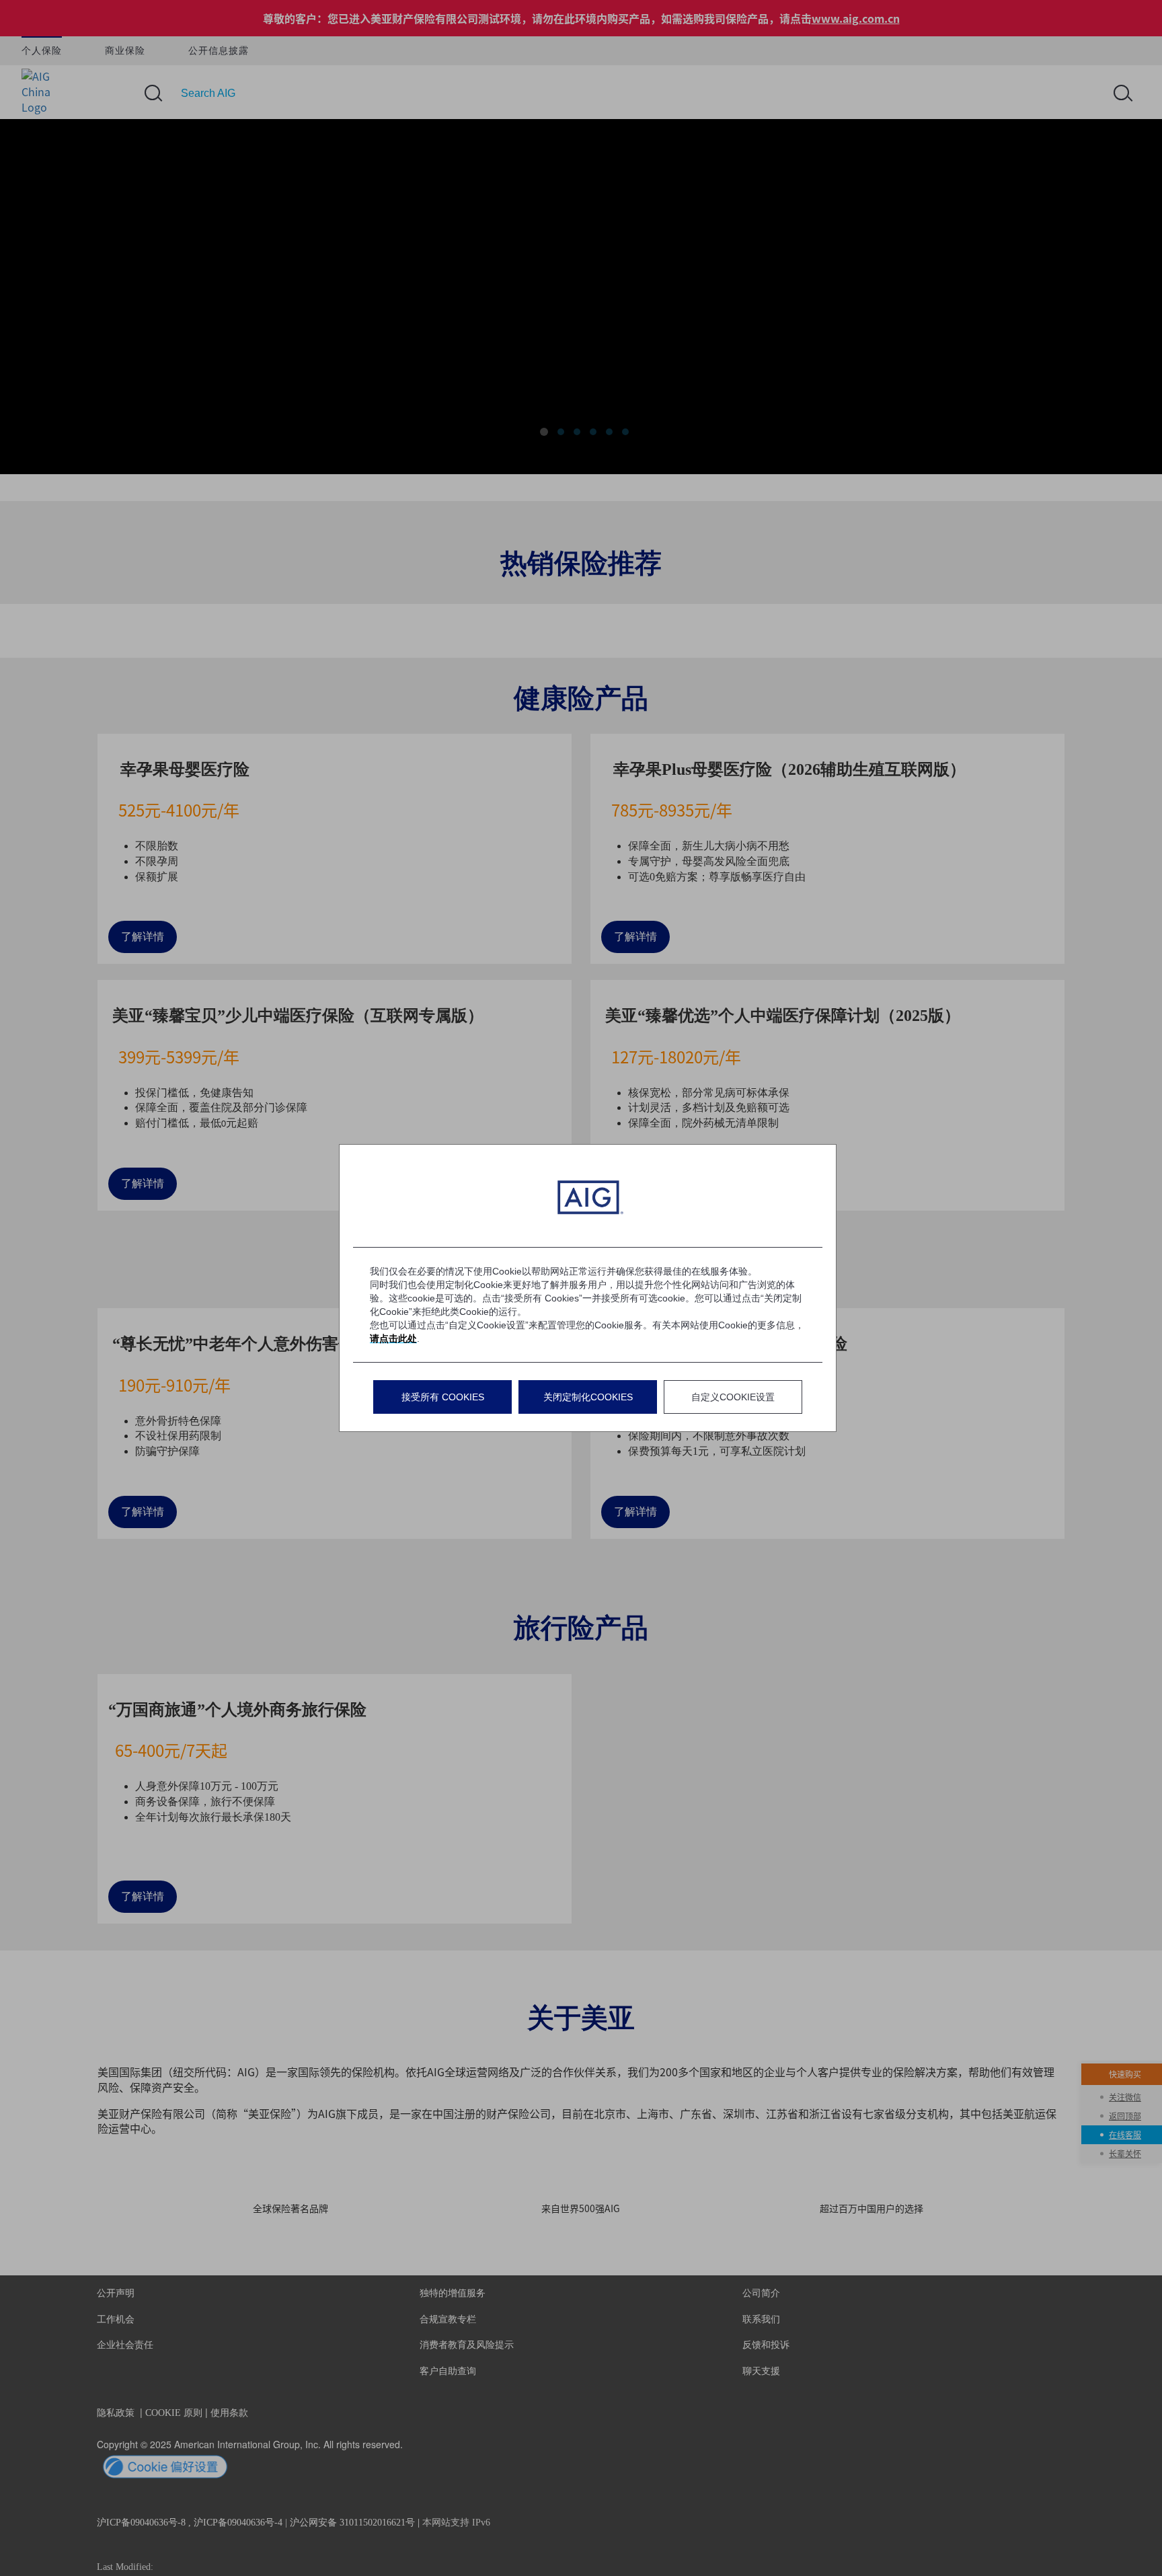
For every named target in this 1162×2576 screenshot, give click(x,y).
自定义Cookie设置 (733, 1397)
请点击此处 (393, 1338)
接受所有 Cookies (443, 1397)
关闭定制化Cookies (588, 1397)
